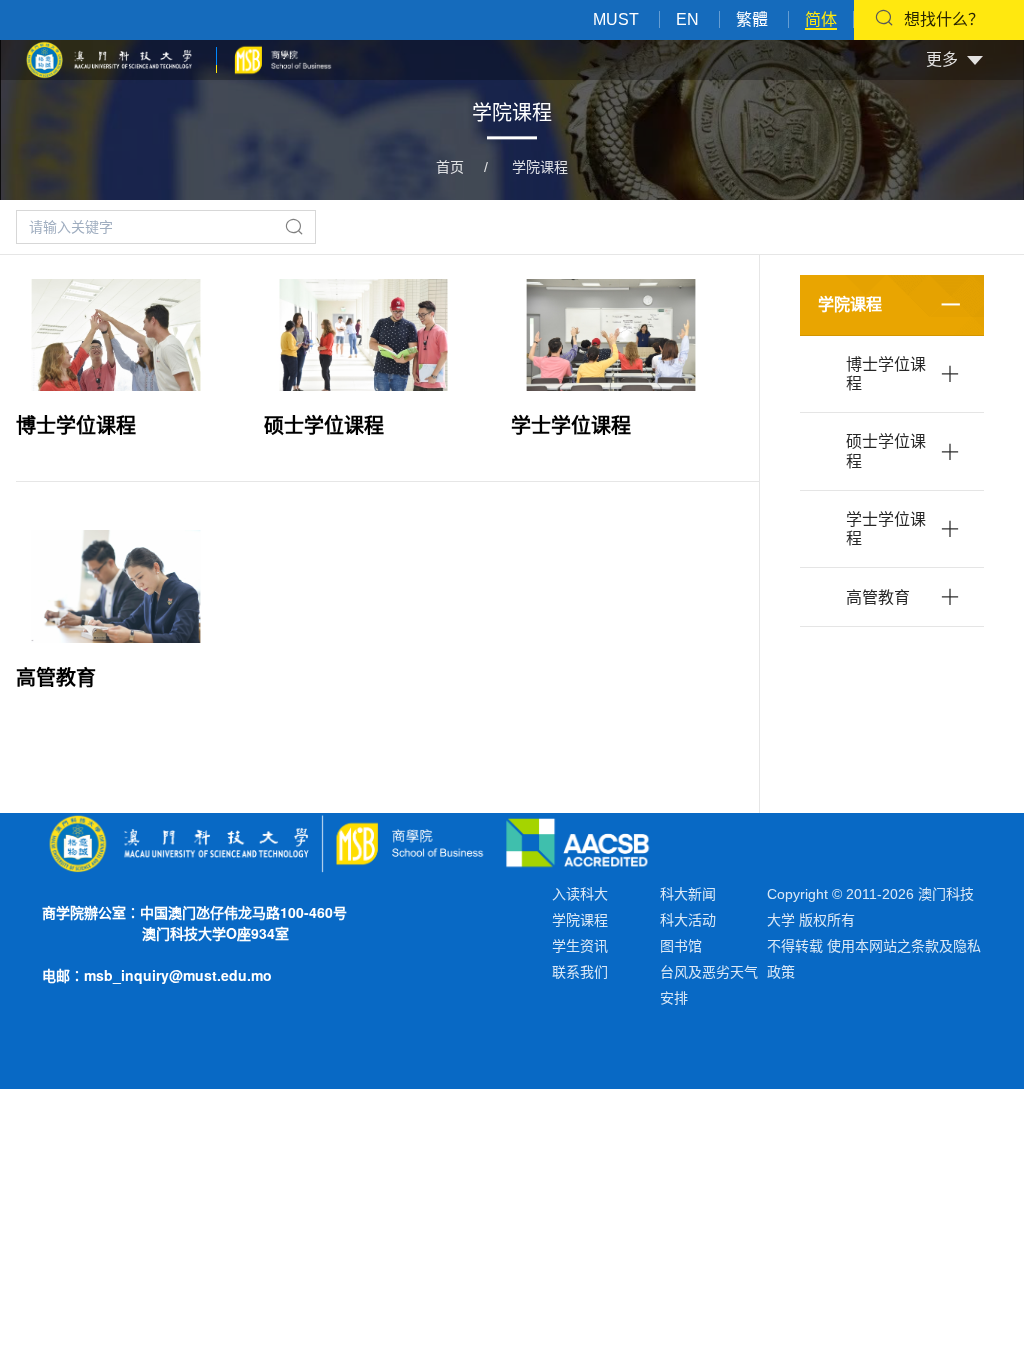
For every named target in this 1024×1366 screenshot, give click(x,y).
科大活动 (688, 920)
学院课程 (540, 167)
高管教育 (56, 678)
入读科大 (580, 894)
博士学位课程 (76, 426)
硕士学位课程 (324, 426)
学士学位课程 (571, 426)
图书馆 (681, 946)
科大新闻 (688, 894)
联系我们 (580, 972)
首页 (450, 167)
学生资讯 (580, 946)
